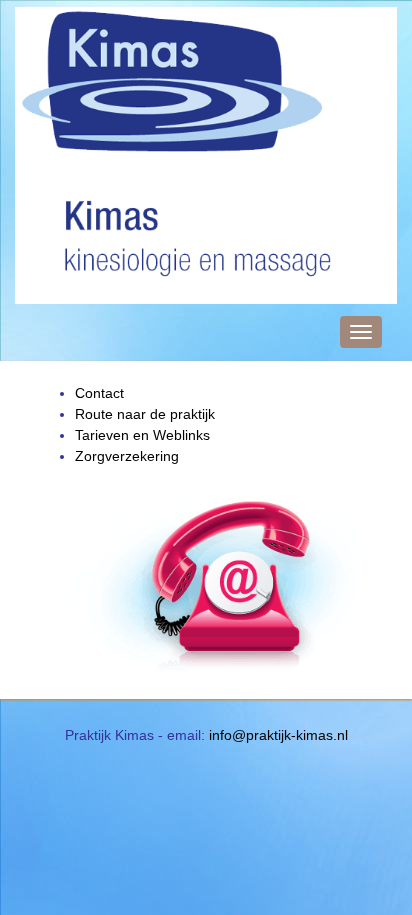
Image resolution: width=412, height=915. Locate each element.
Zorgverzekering (127, 456)
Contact (99, 393)
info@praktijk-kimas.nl (278, 735)
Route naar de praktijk (145, 414)
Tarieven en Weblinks (142, 435)
